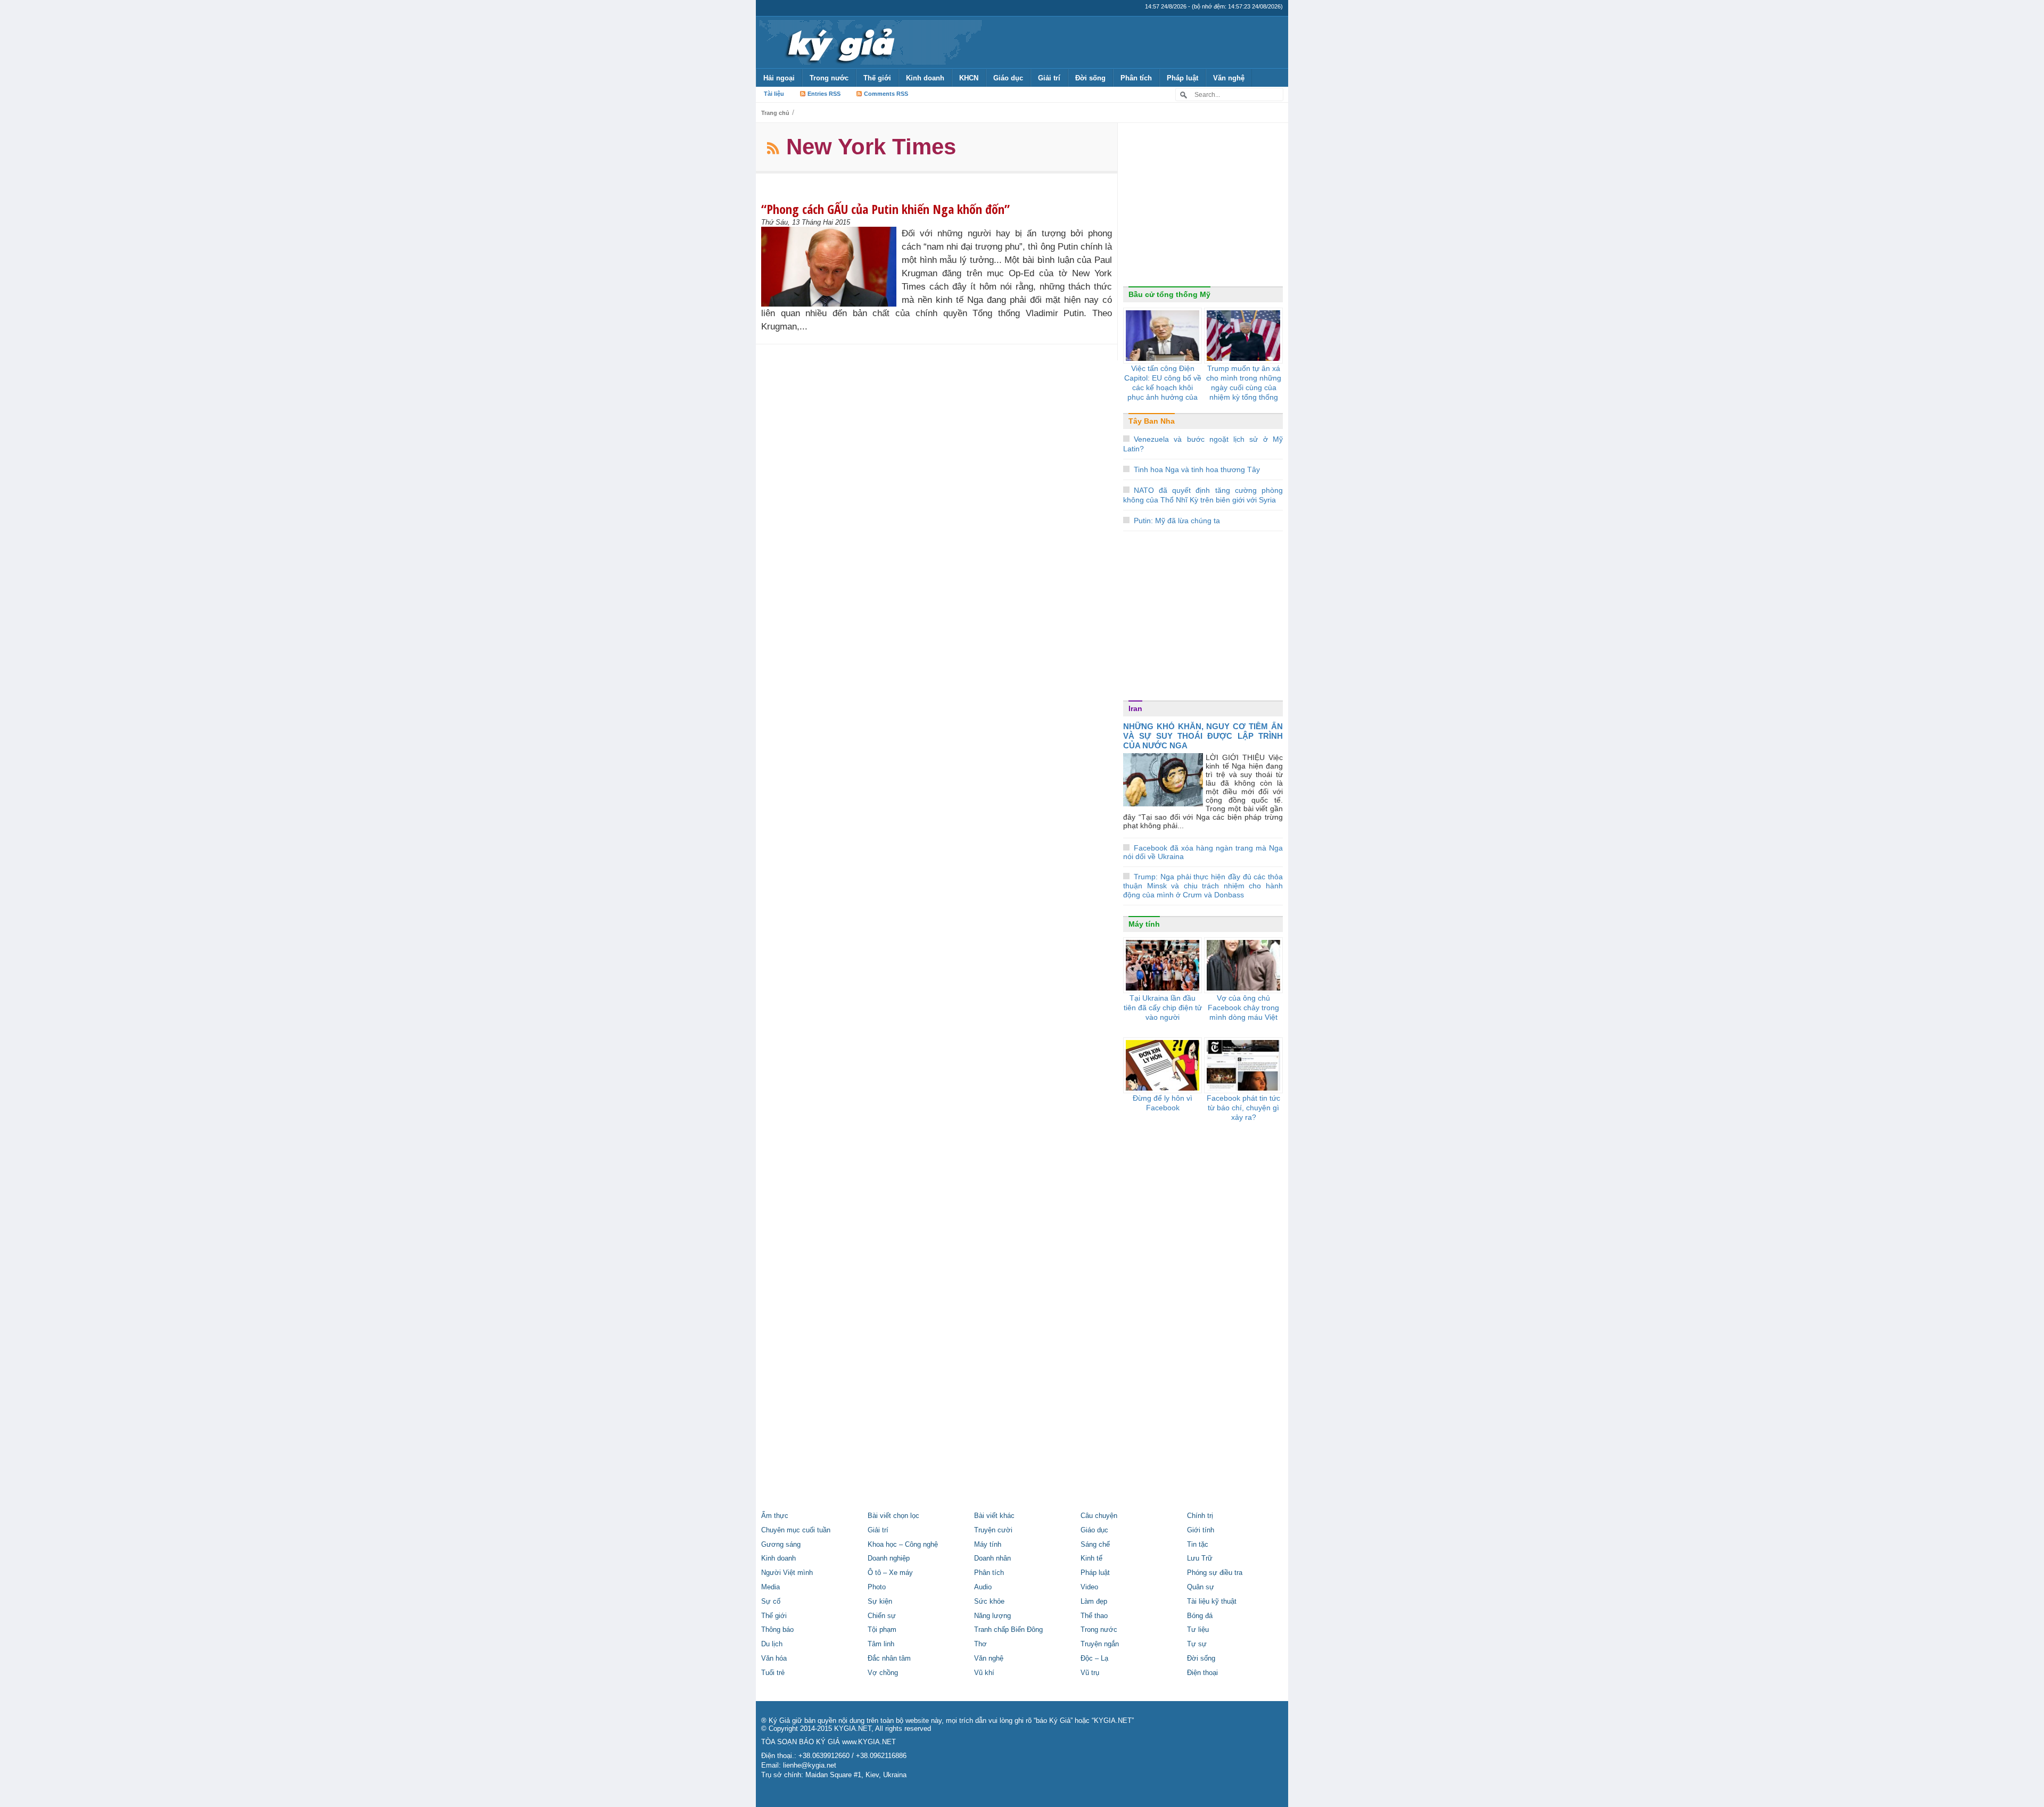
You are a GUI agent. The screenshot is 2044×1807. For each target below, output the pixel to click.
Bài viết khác (994, 1516)
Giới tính (1201, 1530)
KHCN (969, 78)
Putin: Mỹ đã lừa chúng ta (1177, 521)
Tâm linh (881, 1644)
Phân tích (1136, 78)
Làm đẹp (1094, 1602)
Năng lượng (992, 1616)
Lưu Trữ (1200, 1558)
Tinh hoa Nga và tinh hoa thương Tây (1197, 469)
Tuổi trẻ (773, 1673)
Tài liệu (774, 94)
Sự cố (771, 1602)
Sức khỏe (989, 1602)
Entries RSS (824, 94)
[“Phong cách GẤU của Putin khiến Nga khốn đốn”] (831, 267)
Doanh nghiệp (889, 1558)
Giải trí (1049, 78)
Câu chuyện (1099, 1516)
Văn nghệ (1229, 78)
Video (1089, 1587)
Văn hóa (774, 1659)
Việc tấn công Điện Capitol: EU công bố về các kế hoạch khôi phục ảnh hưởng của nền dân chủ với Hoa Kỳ (1163, 392)
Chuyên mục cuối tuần (796, 1530)
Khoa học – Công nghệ (903, 1545)
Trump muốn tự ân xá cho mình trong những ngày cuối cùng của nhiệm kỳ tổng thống (1244, 383)
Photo (877, 1587)
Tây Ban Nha (1152, 421)
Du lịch (772, 1644)
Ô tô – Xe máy (890, 1573)
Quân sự (1201, 1587)
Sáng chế (1095, 1545)
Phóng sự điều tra (1215, 1573)
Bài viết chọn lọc (893, 1516)
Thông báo (777, 1630)
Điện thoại (1202, 1673)
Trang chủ (775, 113)
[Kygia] (839, 42)
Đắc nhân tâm (889, 1659)
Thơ (980, 1644)
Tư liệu (1198, 1630)
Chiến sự (882, 1616)
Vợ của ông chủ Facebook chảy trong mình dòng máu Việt (1243, 1008)
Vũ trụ (1090, 1673)
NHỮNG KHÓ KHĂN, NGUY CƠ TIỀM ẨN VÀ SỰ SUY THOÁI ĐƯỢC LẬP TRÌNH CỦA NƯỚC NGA (1203, 736)
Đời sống (1090, 78)
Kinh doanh (925, 78)
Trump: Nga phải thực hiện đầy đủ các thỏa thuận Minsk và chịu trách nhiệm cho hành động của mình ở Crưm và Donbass (1203, 886)
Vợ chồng (883, 1673)
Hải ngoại (779, 78)
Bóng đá (1200, 1616)
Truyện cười (993, 1530)
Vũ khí (984, 1673)
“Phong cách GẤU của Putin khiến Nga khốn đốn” (885, 209)
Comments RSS (886, 94)
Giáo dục (1008, 78)
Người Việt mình (787, 1573)
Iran (1135, 708)
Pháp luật (1182, 78)
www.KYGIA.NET (869, 1742)
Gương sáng (781, 1545)
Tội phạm (882, 1630)
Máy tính (1144, 924)
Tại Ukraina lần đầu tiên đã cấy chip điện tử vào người (1163, 1008)
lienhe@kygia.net (810, 1765)
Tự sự (1197, 1644)
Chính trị (1200, 1516)
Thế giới (877, 78)
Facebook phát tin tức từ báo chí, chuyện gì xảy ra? (1243, 1108)
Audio (983, 1587)
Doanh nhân (992, 1558)
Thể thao (1094, 1616)
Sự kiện (880, 1602)
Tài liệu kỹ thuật (1212, 1602)
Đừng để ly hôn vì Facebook (1163, 1103)
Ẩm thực (775, 1516)
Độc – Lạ (1094, 1659)
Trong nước (829, 78)
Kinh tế (1091, 1558)
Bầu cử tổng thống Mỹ (1169, 294)
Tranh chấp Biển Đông (1008, 1630)
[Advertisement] (1203, 207)
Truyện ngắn (1100, 1644)
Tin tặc (1198, 1545)
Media (770, 1587)
